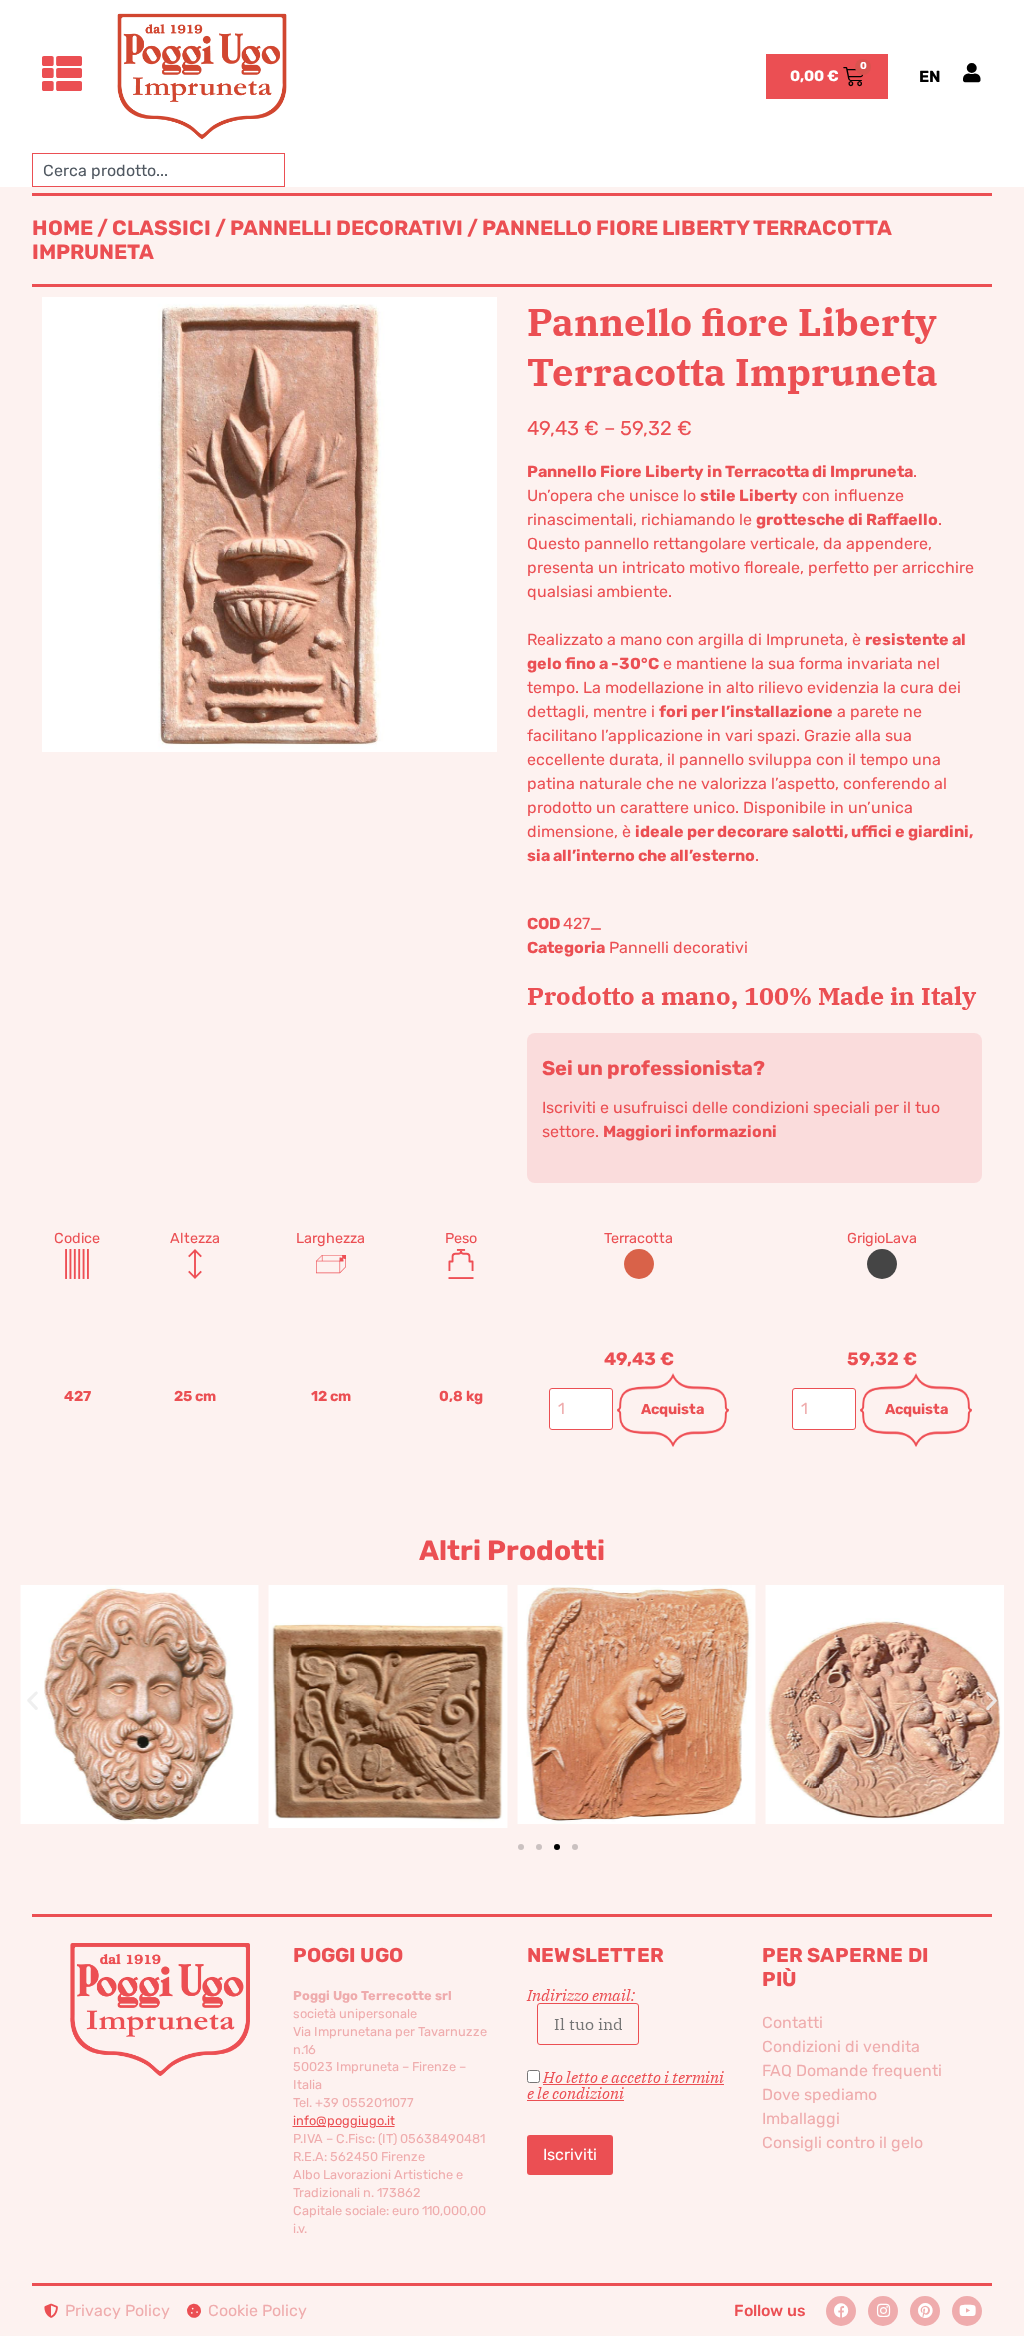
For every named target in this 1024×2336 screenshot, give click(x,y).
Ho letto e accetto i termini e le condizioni (625, 2085)
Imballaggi (801, 2118)
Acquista (672, 1409)
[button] (32, 1699)
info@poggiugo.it (344, 2120)
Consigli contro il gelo (842, 2142)
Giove (884, 1673)
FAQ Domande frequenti (852, 2070)
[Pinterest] (925, 2311)
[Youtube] (967, 2311)
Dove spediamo (819, 2094)
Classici (161, 228)
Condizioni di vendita (841, 2046)
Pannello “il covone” (387, 1673)
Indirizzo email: (581, 1996)
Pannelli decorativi (346, 228)
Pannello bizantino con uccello (139, 1673)
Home (62, 228)
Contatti (792, 2022)
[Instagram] (883, 2311)
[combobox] (158, 170)
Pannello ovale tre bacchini (636, 1673)
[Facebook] (841, 2311)
